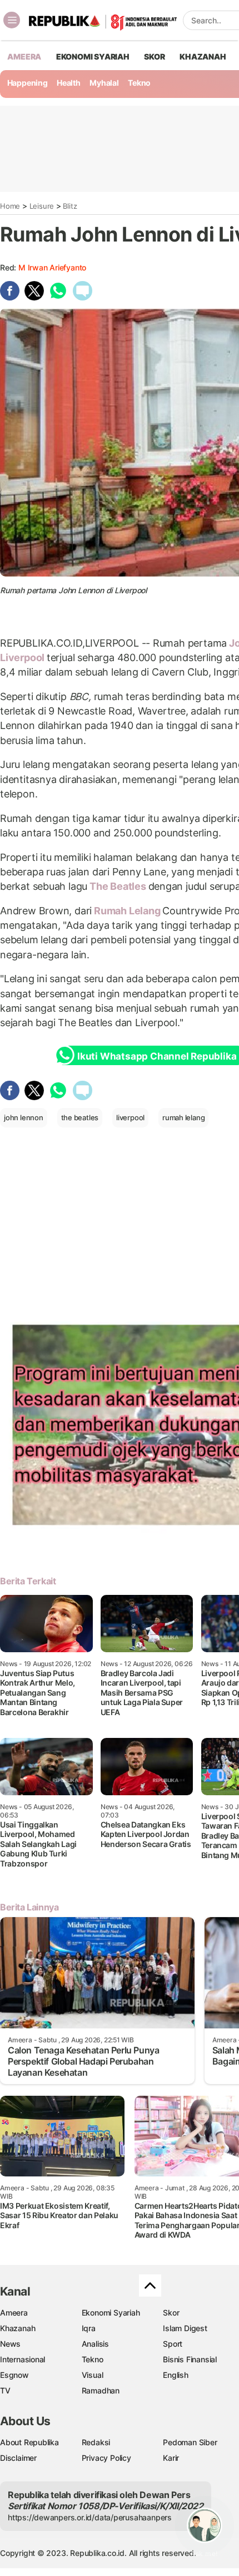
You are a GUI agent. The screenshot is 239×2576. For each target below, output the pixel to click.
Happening (28, 83)
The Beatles (118, 886)
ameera (24, 56)
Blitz (70, 206)
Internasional (23, 2359)
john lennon (24, 1117)
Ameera (14, 2313)
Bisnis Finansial (190, 2359)
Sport (173, 2344)
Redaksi (96, 2442)
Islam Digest (185, 2328)
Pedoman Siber (190, 2442)
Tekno (139, 83)
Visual (93, 2375)
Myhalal (104, 83)
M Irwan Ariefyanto (52, 267)
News (10, 2344)
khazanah (203, 56)
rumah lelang (183, 1117)
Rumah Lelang (127, 911)
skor (154, 56)
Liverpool (23, 657)
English (176, 2375)
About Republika (29, 2442)
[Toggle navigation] (12, 20)
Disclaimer (18, 2458)
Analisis (95, 2344)
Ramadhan (101, 2390)
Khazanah (18, 2328)
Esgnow (14, 2375)
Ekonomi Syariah (93, 56)
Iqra (89, 2328)
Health (69, 83)
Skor (171, 2313)
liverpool (130, 1117)
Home (10, 206)
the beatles (80, 1117)
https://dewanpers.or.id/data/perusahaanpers (90, 2517)
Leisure (42, 206)
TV (5, 2390)
